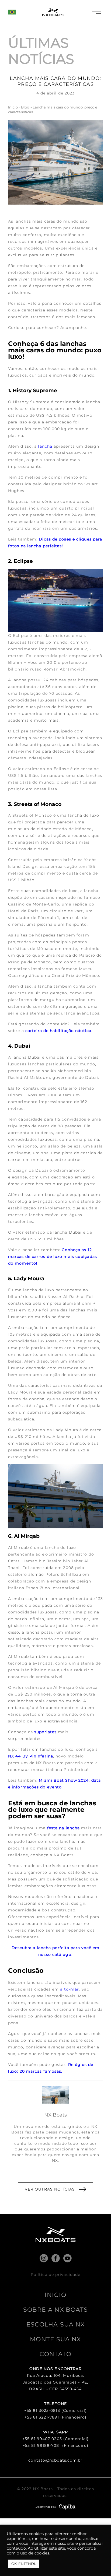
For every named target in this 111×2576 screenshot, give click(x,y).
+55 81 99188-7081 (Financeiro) (55, 2445)
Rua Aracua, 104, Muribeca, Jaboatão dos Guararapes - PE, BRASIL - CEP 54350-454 (55, 2382)
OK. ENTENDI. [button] (24, 2564)
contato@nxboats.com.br (55, 2460)
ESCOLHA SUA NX (55, 2324)
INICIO (55, 2295)
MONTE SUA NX (55, 2339)
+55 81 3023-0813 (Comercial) (55, 2410)
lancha (45, 446)
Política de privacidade (55, 2275)
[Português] (12, 15)
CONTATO (55, 2354)
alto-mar (70, 1989)
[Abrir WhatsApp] (98, 2562)
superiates (45, 1732)
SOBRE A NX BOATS (56, 2310)
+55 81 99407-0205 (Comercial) (55, 2439)
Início (13, 107)
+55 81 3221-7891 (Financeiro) (56, 2417)
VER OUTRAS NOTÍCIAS (50, 2189)
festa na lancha (64, 1828)
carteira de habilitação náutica (58, 1031)
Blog (25, 107)
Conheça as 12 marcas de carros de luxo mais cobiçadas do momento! (53, 1257)
